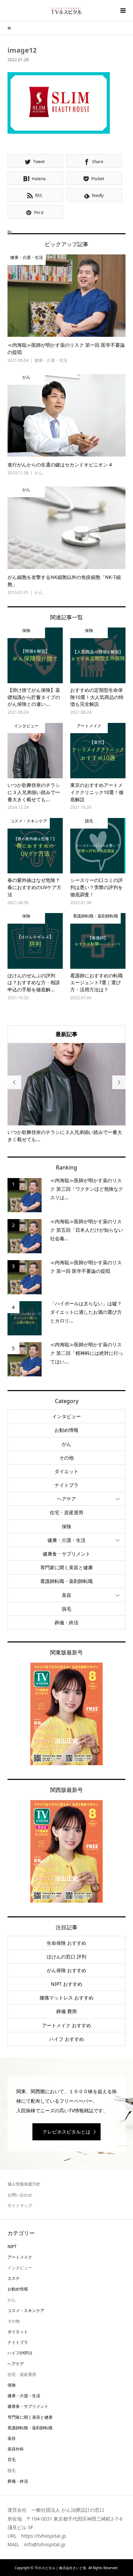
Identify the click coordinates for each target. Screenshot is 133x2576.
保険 (66, 1526)
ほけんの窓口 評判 (66, 1957)
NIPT (12, 2247)
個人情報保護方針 (24, 2184)
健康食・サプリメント (66, 1554)
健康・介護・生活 (66, 1540)
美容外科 (16, 2449)
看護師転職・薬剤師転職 (66, 1581)
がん (66, 1444)
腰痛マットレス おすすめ (66, 1998)
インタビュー (66, 1416)
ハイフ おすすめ (66, 2039)
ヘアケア (66, 1499)
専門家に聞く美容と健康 (66, 1567)
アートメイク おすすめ (66, 2025)
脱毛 (66, 1609)
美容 (66, 1595)
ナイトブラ (66, 1485)
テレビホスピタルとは (66, 2132)
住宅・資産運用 (66, 1512)
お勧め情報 (66, 1430)
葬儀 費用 (66, 2011)
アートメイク (20, 2257)
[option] (67, 1093)
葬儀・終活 (66, 1622)
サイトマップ (20, 2205)
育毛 (12, 2460)
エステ (14, 2278)
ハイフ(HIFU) (20, 2353)
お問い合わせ (20, 2195)
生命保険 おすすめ (66, 1943)
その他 (66, 1458)
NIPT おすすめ (66, 1984)
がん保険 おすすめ (66, 1970)
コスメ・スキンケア (26, 2310)
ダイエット (66, 1471)
